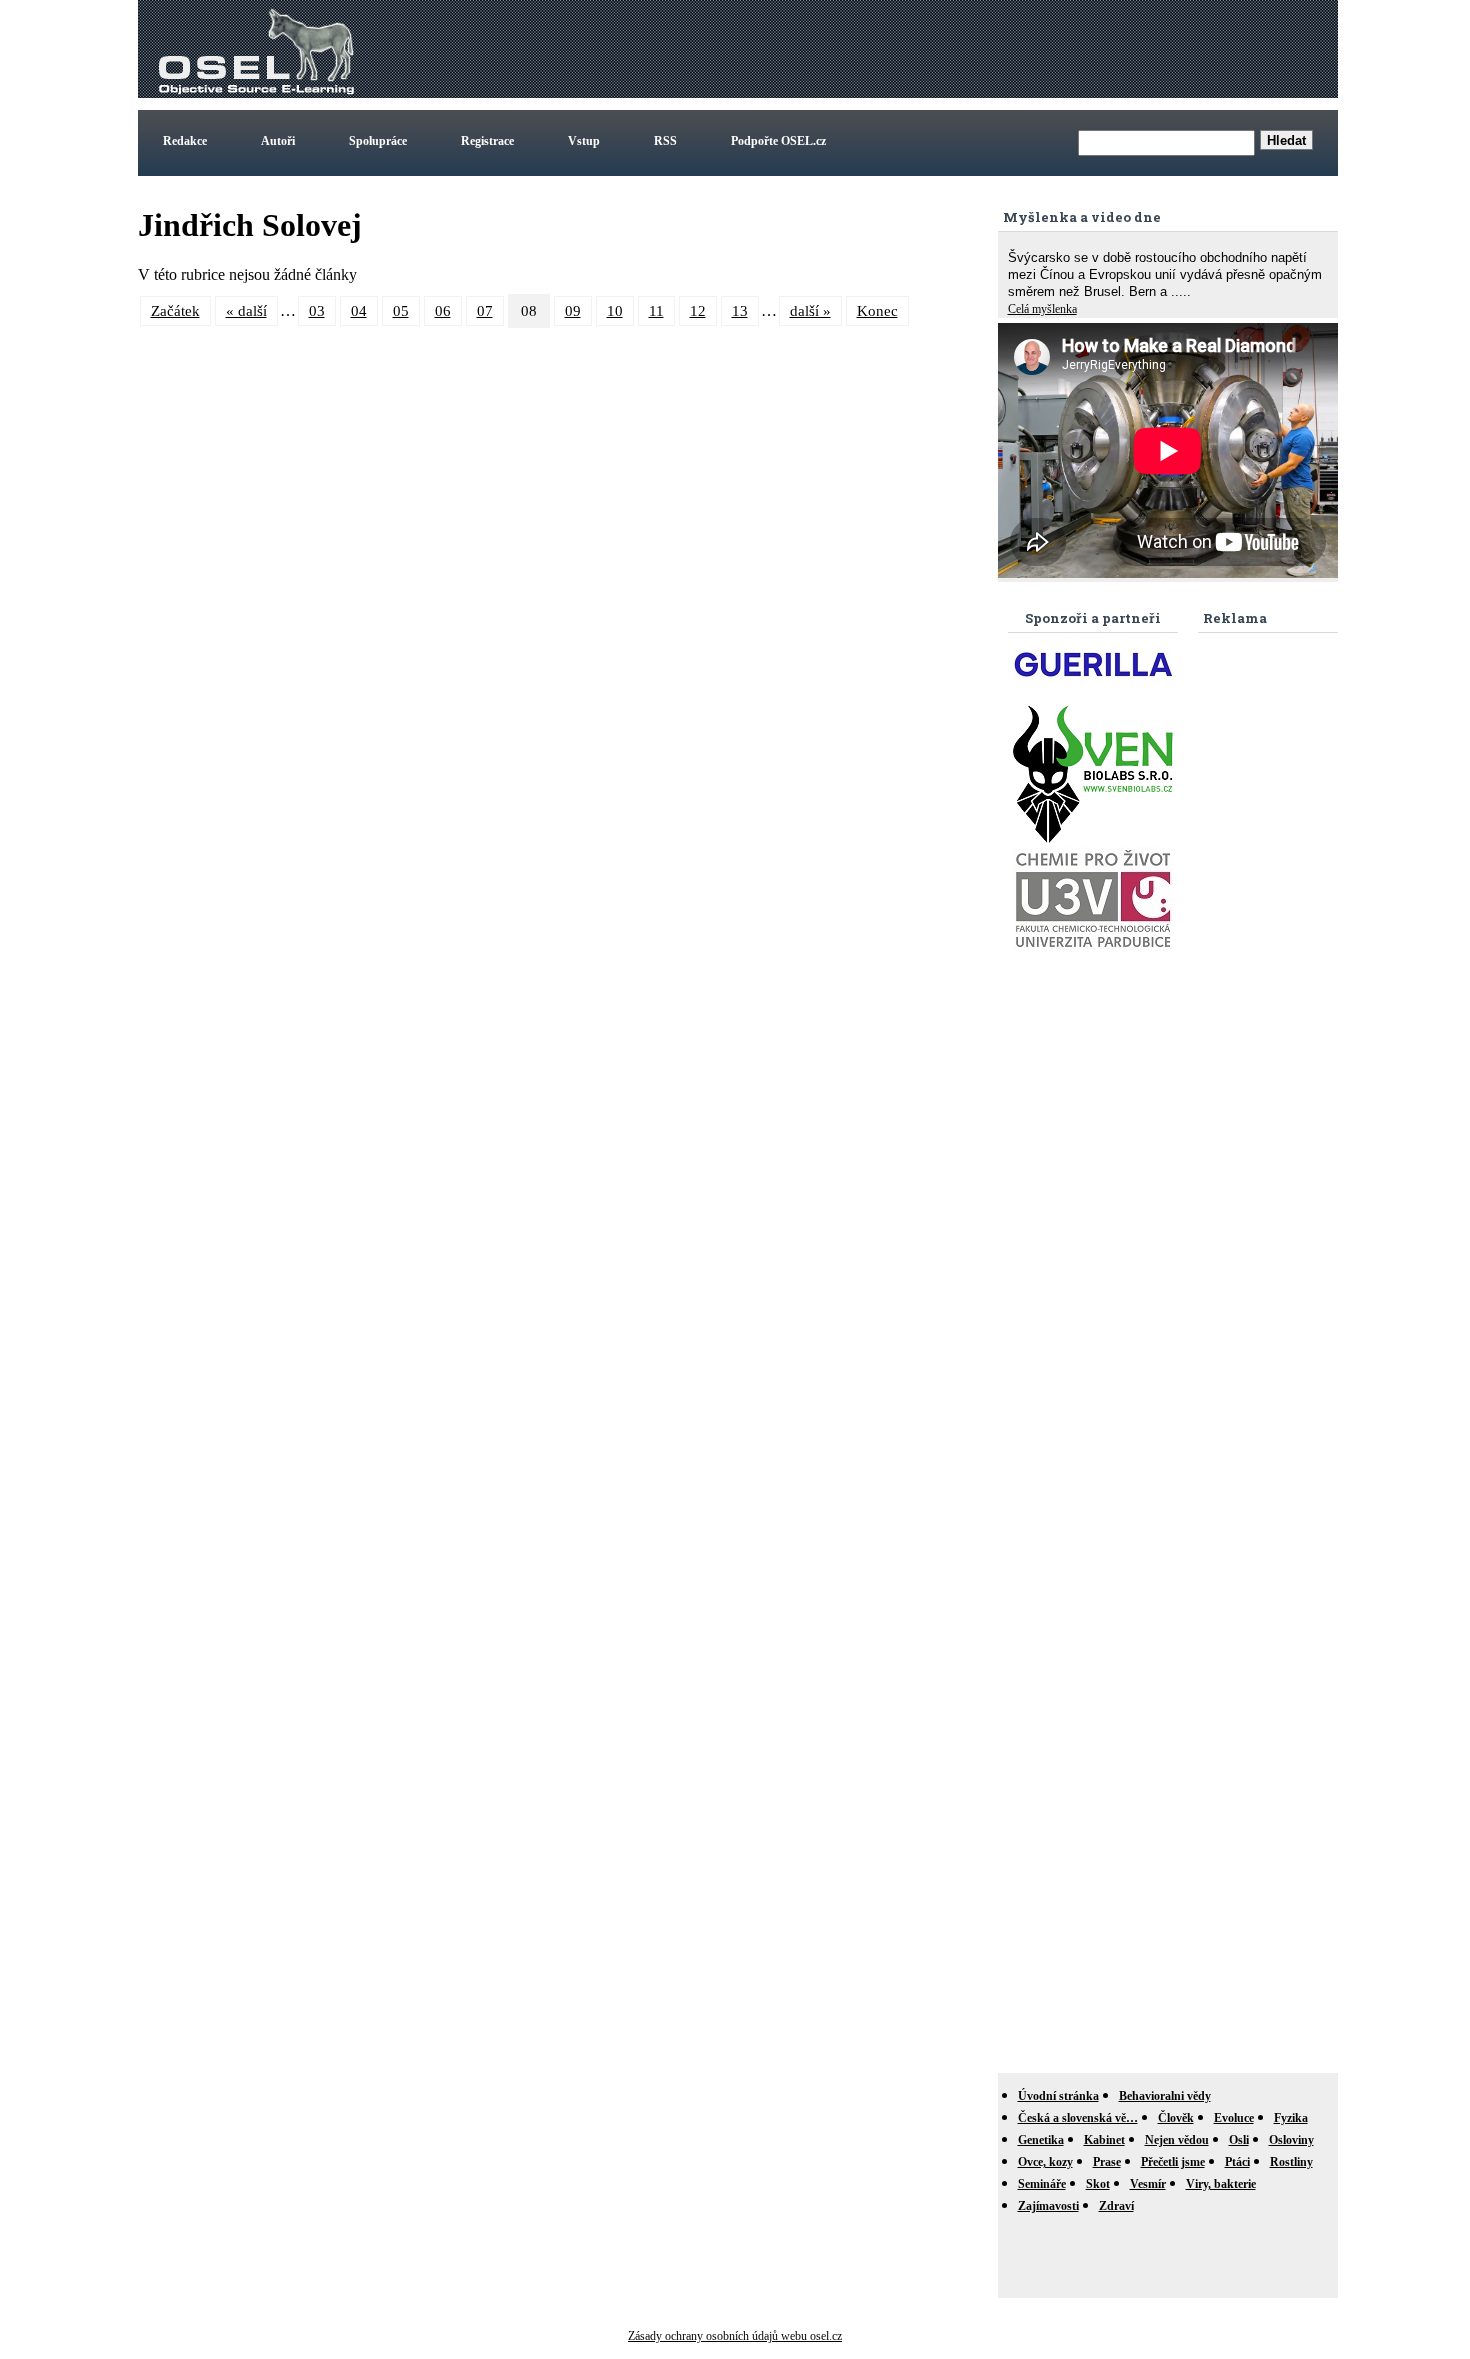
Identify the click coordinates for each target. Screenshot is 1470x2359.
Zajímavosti (1048, 2206)
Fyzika (1291, 2118)
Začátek (175, 311)
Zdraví (1116, 2206)
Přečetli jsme (1173, 2162)
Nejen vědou (1177, 2140)
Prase (1107, 2162)
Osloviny (1291, 2140)
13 (740, 311)
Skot (1098, 2184)
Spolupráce (378, 141)
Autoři (278, 141)
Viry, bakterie (1221, 2184)
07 (485, 311)
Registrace (487, 141)
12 (698, 311)
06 (443, 311)
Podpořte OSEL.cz (778, 141)
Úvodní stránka (1058, 2096)
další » (810, 311)
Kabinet (1104, 2140)
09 (573, 311)
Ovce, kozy (1045, 2162)
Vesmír (1148, 2184)
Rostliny (1291, 2162)
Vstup (584, 141)
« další (246, 311)
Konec (877, 311)
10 (615, 311)
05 (401, 311)
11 (656, 311)
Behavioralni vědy (1165, 2096)
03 (317, 311)
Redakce (185, 141)
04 (359, 311)
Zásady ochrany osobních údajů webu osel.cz (735, 2336)
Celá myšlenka (1042, 309)
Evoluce (1234, 2118)
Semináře (1042, 2184)
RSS (665, 141)
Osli (1239, 2140)
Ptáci (1237, 2162)
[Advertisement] (970, 49)
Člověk (1176, 2118)
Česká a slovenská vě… (1078, 2118)
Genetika (1041, 2140)
